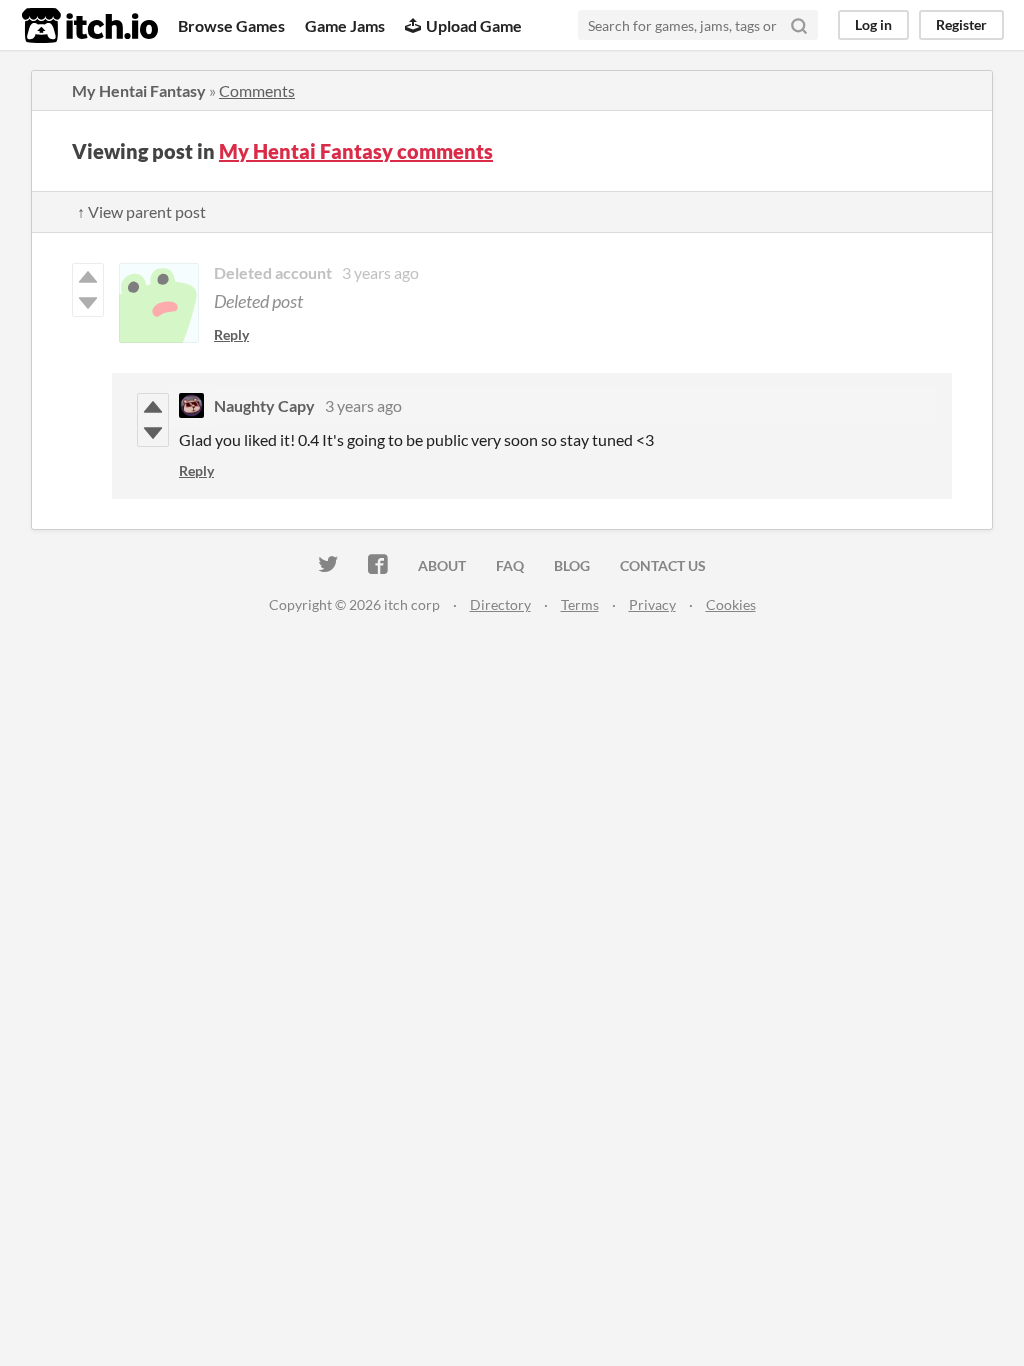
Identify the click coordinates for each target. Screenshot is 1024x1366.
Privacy (652, 604)
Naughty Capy (264, 405)
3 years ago (380, 272)
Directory (500, 604)
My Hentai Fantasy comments (356, 151)
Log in (873, 24)
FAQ (510, 565)
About (442, 565)
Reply (231, 334)
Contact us (663, 565)
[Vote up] (153, 407)
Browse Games (231, 25)
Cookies (731, 604)
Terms (580, 604)
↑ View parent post (141, 211)
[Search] (799, 25)
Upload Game (474, 25)
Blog (572, 565)
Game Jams (345, 25)
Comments (257, 90)
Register (961, 24)
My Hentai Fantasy (139, 90)
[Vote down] (153, 433)
